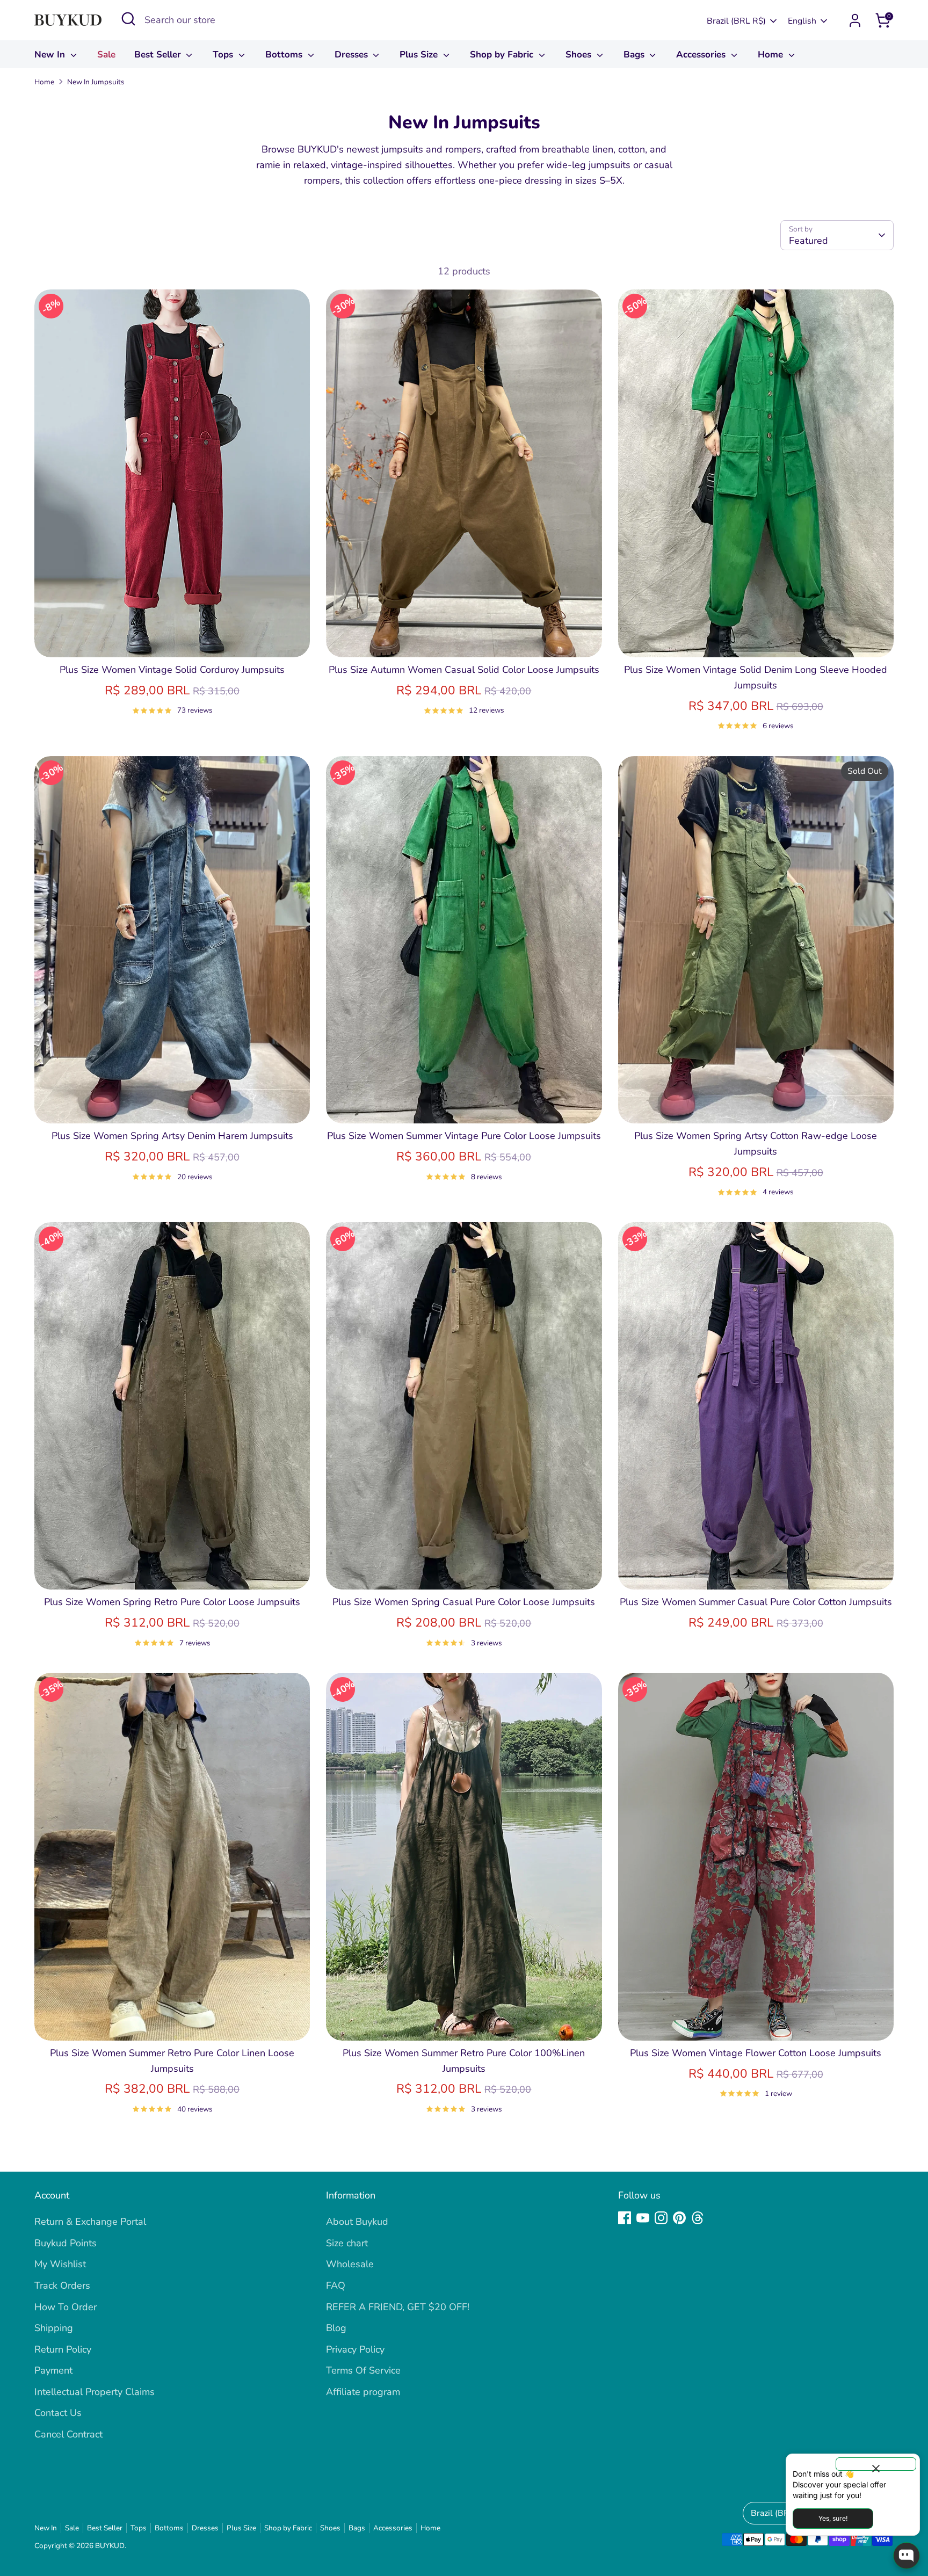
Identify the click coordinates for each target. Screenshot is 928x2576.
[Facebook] (625, 2218)
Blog (336, 2328)
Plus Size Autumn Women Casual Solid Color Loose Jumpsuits (464, 670)
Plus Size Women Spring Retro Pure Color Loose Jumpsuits (172, 1602)
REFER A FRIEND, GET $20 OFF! (398, 2307)
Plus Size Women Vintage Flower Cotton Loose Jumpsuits (756, 2053)
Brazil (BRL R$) (736, 21)
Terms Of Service (363, 2370)
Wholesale (350, 2264)
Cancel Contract (68, 2434)
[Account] (855, 20)
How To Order (66, 2307)
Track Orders (62, 2285)
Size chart (347, 2243)
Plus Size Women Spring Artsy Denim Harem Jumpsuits (172, 1136)
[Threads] (698, 2218)
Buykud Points (66, 2243)
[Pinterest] (679, 2218)
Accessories (702, 55)
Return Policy (63, 2349)
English (802, 21)
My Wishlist (60, 2264)
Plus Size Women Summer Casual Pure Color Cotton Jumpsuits (756, 1602)
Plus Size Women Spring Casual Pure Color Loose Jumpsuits (464, 1602)
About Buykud (357, 2222)
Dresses (353, 55)
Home (772, 55)
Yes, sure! (833, 2518)
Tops (224, 55)
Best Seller (159, 55)
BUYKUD (110, 2546)
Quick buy (172, 638)
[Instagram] (661, 2218)
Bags (635, 55)
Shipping (54, 2328)
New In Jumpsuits (96, 82)
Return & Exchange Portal (90, 2222)
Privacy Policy (355, 2349)
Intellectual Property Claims (95, 2392)
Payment (53, 2370)
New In (51, 55)
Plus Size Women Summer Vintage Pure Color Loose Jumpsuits (464, 1136)
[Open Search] (128, 19)
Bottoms (285, 55)
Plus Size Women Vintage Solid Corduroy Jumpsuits (172, 670)
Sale (106, 55)
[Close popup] (876, 2464)
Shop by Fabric (503, 55)
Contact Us (58, 2413)
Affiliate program (363, 2392)
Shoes (580, 55)
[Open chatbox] (907, 2556)
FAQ (336, 2285)
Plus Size (420, 55)
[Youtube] (643, 2218)
